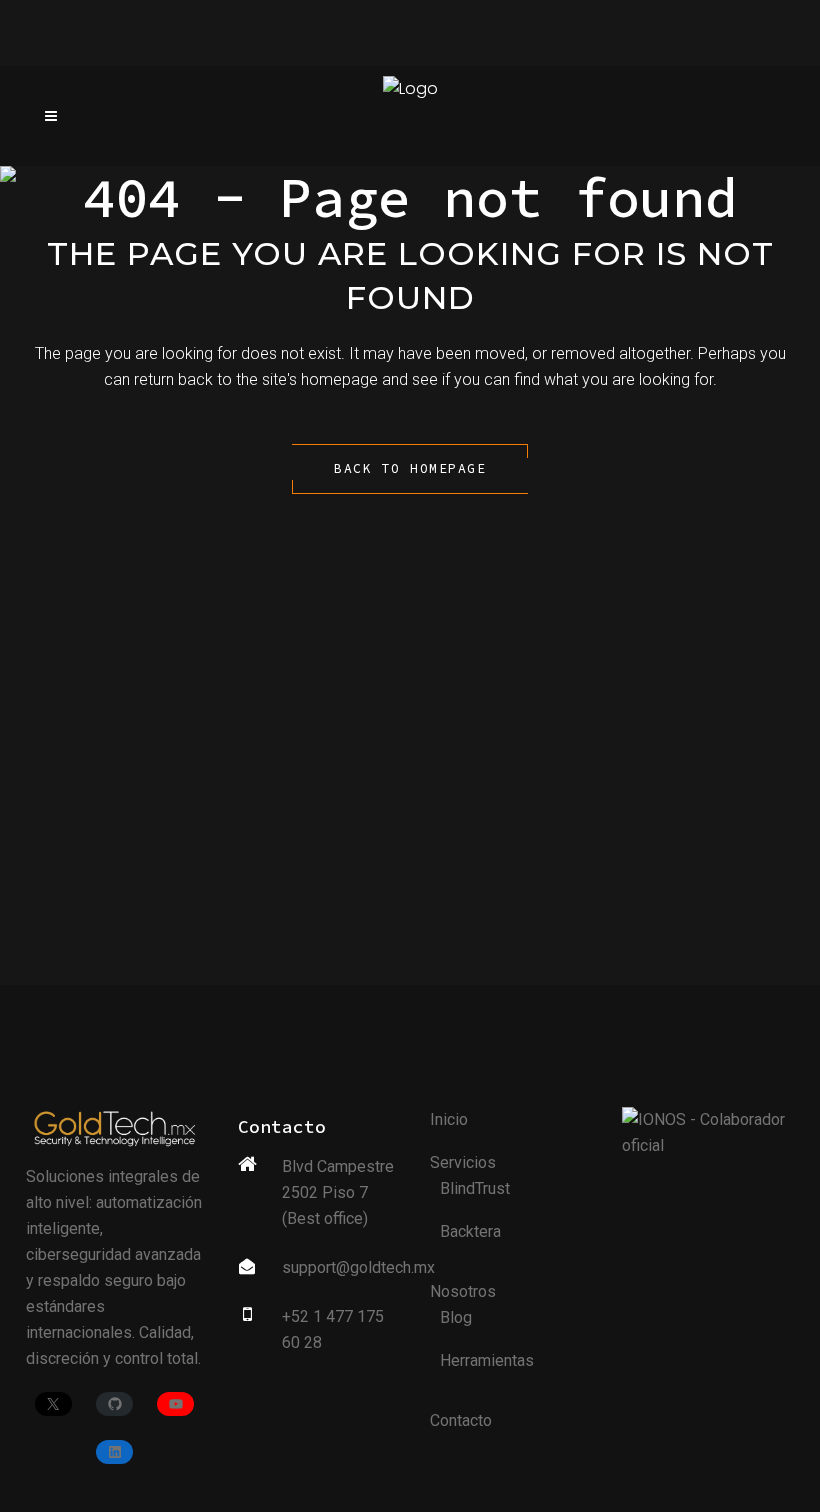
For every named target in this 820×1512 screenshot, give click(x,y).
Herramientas (487, 1360)
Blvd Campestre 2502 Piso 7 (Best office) (338, 1192)
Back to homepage (410, 468)
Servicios (463, 1162)
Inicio (449, 1119)
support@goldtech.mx (358, 1267)
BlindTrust (475, 1188)
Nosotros (463, 1291)
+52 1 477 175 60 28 (333, 1329)
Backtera (470, 1231)
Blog (456, 1317)
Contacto (461, 1420)
